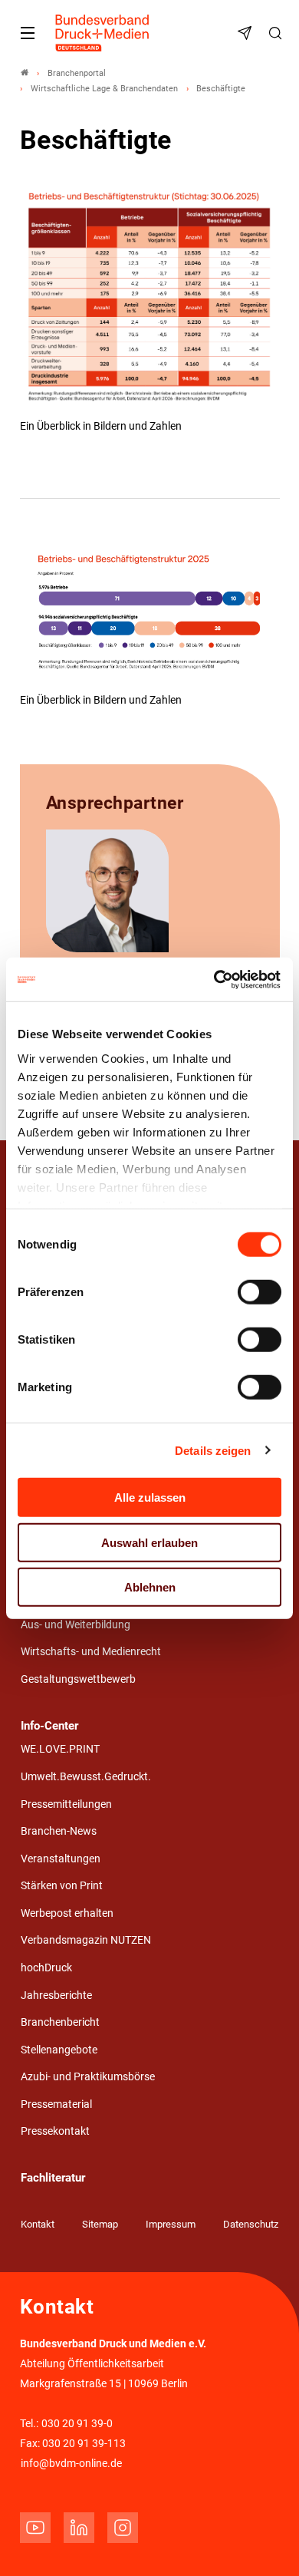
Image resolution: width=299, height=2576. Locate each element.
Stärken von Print (62, 1886)
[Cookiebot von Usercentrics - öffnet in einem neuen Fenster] (215, 979)
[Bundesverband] (25, 73)
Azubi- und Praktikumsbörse (88, 2077)
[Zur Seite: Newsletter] (247, 33)
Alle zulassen (150, 1497)
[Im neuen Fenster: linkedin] (79, 2528)
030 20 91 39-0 (77, 2424)
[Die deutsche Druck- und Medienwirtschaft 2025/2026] (150, 301)
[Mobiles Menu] (28, 33)
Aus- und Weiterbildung (76, 1625)
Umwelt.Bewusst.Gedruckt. (86, 1777)
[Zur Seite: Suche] (278, 33)
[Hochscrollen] (266, 2543)
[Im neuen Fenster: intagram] (123, 2528)
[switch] (260, 1292)
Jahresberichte (56, 1995)
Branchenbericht (60, 2022)
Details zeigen (213, 1450)
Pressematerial (56, 2104)
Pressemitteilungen (66, 1804)
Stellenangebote (59, 2050)
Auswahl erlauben (149, 1542)
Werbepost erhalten (67, 1913)
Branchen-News (59, 1831)
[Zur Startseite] (103, 33)
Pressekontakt (55, 2131)
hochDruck (46, 1968)
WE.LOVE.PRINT (60, 1749)
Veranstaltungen (61, 1859)
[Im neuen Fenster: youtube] (35, 2528)
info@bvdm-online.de (71, 2464)
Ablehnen (150, 1587)
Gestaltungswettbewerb (78, 1679)
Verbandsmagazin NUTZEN (86, 1940)
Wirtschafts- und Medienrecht (91, 1652)
